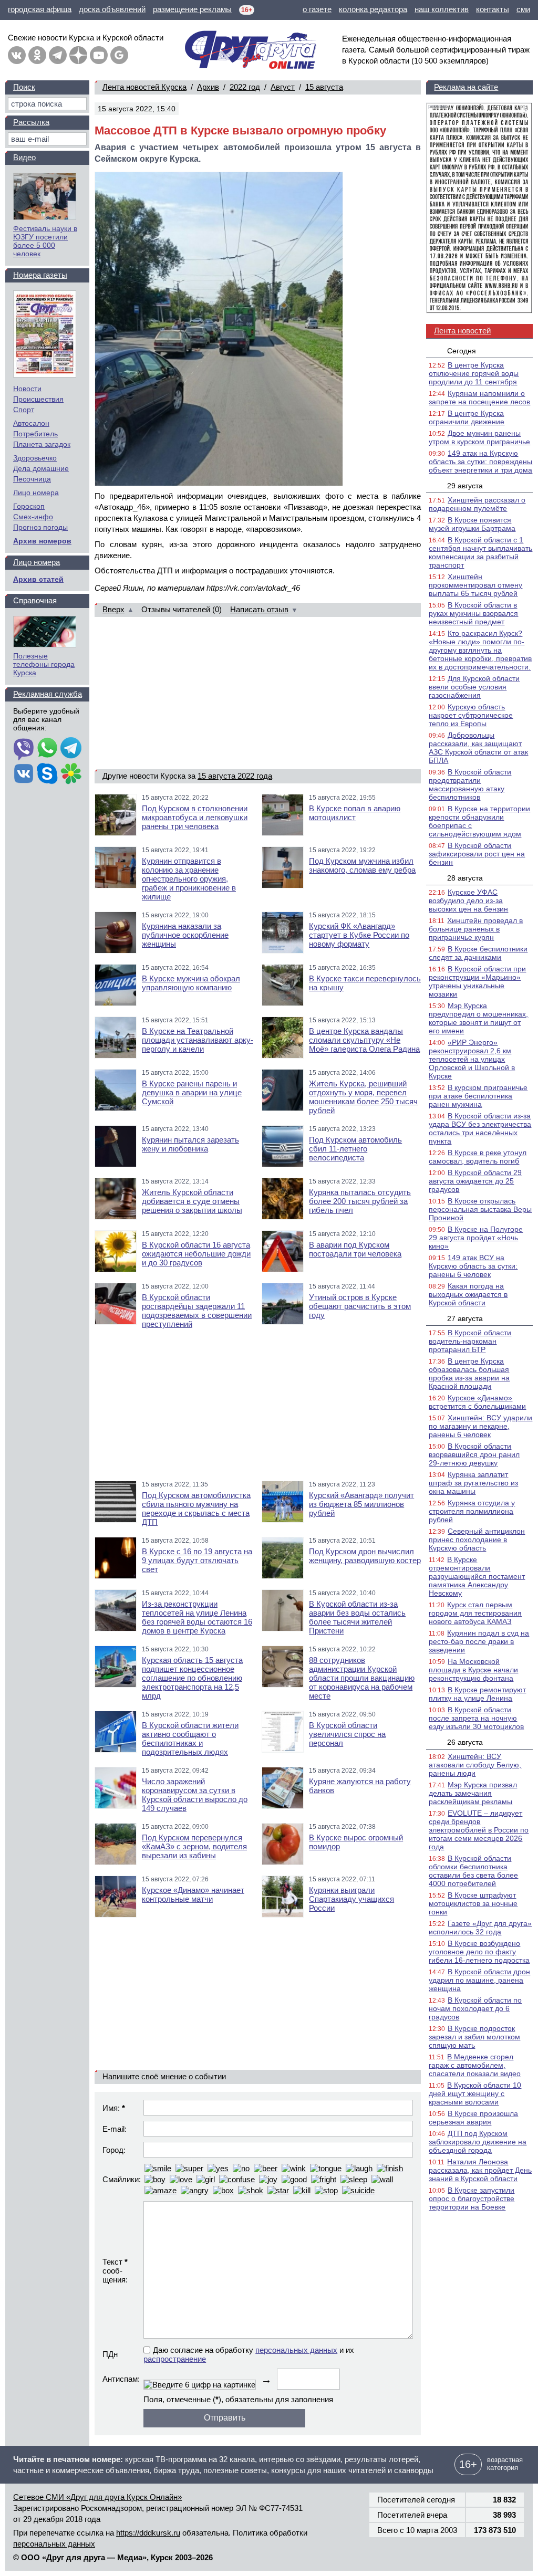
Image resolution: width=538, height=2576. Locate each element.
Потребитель (35, 434)
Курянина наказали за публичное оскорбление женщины (185, 935)
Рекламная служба (48, 694)
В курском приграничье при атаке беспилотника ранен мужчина (478, 1096)
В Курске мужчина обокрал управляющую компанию (191, 983)
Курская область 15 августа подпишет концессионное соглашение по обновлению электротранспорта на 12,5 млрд (192, 1678)
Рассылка (31, 122)
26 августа (465, 1742)
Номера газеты (40, 275)
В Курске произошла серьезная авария (473, 2118)
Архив (208, 87)
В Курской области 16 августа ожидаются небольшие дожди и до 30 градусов (196, 1254)
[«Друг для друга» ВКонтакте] (17, 55)
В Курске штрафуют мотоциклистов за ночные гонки (473, 1903)
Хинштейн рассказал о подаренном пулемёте (477, 504)
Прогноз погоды (40, 527)
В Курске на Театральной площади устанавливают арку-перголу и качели (198, 1040)
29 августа (465, 486)
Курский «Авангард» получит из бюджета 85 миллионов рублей (361, 1504)
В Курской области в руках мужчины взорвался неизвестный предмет (473, 613)
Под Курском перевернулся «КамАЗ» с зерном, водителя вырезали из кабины (194, 1846)
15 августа (324, 87)
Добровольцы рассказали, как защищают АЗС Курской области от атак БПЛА (478, 748)
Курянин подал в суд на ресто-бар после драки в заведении (479, 1641)
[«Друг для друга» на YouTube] (99, 55)
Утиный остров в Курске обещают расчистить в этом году (360, 1306)
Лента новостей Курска (144, 87)
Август (283, 87)
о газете (317, 9)
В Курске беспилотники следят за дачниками (478, 953)
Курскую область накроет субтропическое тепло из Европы (471, 715)
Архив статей (38, 579)
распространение (175, 2359)
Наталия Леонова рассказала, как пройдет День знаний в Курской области (480, 2170)
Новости (27, 389)
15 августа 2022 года (235, 776)
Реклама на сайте (466, 87)
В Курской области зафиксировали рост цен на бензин (477, 854)
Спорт (24, 410)
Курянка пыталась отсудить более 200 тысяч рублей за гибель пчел (360, 1201)
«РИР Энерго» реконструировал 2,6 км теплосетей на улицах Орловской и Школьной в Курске (472, 1059)
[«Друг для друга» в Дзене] (78, 55)
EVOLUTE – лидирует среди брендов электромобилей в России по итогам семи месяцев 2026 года (479, 1830)
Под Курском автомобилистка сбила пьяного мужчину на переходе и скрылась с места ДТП (196, 1509)
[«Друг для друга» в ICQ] (71, 774)
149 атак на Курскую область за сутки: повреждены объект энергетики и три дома (480, 462)
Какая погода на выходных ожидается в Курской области (468, 1294)
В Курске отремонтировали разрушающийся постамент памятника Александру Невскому (477, 1576)
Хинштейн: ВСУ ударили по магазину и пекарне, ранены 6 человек (480, 1426)
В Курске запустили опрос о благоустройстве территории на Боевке (472, 2198)
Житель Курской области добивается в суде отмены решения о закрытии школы (192, 1201)
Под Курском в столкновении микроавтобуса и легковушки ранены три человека (195, 817)
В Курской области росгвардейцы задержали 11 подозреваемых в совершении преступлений (197, 1311)
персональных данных (296, 2350)
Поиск (24, 87)
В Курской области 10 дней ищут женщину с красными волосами (475, 2093)
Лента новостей (462, 331)
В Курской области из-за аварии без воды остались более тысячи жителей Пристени (357, 1617)
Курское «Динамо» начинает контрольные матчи (193, 1894)
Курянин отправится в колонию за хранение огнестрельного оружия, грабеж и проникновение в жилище (189, 879)
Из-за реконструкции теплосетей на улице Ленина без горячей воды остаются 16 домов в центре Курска (197, 1617)
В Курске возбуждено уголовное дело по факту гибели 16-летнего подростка (479, 1952)
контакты (493, 9)
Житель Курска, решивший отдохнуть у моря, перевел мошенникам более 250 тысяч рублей (363, 1097)
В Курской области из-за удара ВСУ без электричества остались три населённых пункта (480, 1128)
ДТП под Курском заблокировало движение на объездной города (478, 2142)
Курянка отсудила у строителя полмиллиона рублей (472, 1511)
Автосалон (31, 423)
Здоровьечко (35, 458)
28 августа (465, 878)
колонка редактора (373, 9)
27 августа (465, 1318)
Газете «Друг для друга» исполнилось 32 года (480, 1928)
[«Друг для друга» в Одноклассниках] (37, 55)
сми (523, 9)
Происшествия (38, 399)
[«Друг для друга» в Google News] (119, 55)
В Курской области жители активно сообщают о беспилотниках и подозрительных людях (190, 1739)
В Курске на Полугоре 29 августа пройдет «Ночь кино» (476, 1238)
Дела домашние (41, 468)
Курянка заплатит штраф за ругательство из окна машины (473, 1483)
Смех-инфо (33, 517)
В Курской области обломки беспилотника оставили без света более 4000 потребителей (473, 1871)
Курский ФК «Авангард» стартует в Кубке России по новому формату (359, 935)
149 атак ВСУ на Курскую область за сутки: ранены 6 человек (473, 1266)
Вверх (113, 609)
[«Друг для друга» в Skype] (47, 774)
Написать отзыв (259, 609)
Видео (24, 157)
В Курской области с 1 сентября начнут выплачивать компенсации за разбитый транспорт (480, 552)
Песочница (32, 479)
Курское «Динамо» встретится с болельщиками (477, 1402)
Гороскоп (29, 506)
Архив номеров (42, 541)
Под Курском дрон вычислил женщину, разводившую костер (365, 1556)
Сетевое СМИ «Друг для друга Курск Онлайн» (97, 2497)
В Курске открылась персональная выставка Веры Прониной (480, 1209)
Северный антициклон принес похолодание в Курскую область (477, 1540)
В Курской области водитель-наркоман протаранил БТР (470, 1341)
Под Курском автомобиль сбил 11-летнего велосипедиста (355, 1149)
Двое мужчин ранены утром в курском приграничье (479, 437)
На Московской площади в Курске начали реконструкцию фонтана (473, 1670)
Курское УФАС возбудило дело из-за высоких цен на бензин (468, 900)
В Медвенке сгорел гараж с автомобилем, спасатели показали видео (475, 2065)
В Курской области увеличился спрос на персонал (347, 1734)
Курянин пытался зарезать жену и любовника (190, 1144)
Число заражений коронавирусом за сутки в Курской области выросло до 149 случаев (195, 1795)
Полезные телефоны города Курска (44, 664)
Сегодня (462, 351)
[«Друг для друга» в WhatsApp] (47, 749)
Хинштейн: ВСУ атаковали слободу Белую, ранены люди (475, 1765)
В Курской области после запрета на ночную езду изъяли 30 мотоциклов (476, 1718)
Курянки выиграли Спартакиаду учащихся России (351, 1899)
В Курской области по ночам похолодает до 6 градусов (475, 2008)
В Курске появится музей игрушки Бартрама (472, 524)
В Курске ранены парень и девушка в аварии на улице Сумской (192, 1092)
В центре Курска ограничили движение (467, 417)
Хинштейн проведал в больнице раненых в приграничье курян (476, 929)
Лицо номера (36, 493)
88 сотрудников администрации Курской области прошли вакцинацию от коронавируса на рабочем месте (362, 1678)
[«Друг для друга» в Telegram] (58, 55)
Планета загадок (42, 444)
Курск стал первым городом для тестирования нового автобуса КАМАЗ (475, 1613)
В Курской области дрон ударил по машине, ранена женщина (479, 1980)
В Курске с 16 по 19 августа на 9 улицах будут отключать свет (197, 1560)
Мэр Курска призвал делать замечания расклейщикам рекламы (473, 1793)
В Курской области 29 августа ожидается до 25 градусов (475, 1181)
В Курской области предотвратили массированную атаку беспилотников (470, 784)
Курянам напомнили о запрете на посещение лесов (479, 397)
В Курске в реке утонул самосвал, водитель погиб (478, 1157)
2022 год (245, 87)
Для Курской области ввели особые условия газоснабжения (474, 687)
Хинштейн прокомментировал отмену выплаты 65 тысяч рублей (475, 585)
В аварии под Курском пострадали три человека (355, 1249)
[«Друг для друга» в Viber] (24, 749)
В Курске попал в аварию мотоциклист (355, 813)
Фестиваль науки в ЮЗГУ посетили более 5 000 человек (45, 241)
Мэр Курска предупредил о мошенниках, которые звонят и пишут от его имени (478, 1018)
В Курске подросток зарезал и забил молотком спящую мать (474, 2037)
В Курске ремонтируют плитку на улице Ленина (477, 1694)
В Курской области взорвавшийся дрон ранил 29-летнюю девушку (474, 1454)
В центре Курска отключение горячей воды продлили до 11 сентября (474, 373)
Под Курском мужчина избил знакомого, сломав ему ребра (362, 865)
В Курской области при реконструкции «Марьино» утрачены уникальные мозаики (477, 981)
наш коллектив (442, 9)
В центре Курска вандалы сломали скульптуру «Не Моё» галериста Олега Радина (364, 1040)
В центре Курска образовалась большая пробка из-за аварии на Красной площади (469, 1374)
